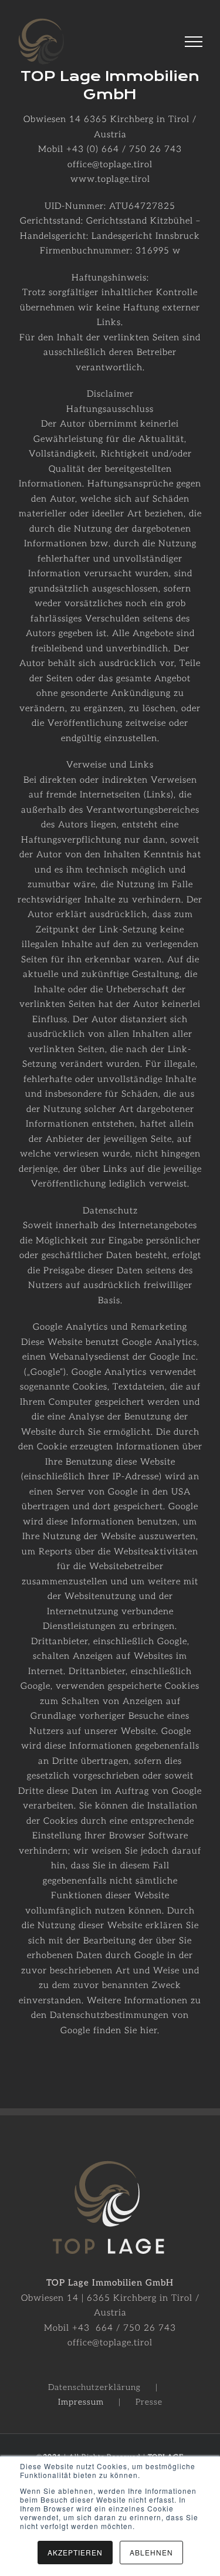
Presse (149, 2402)
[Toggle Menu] (194, 42)
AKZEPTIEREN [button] (75, 2552)
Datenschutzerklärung (94, 2387)
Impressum (81, 2402)
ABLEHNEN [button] (151, 2552)
